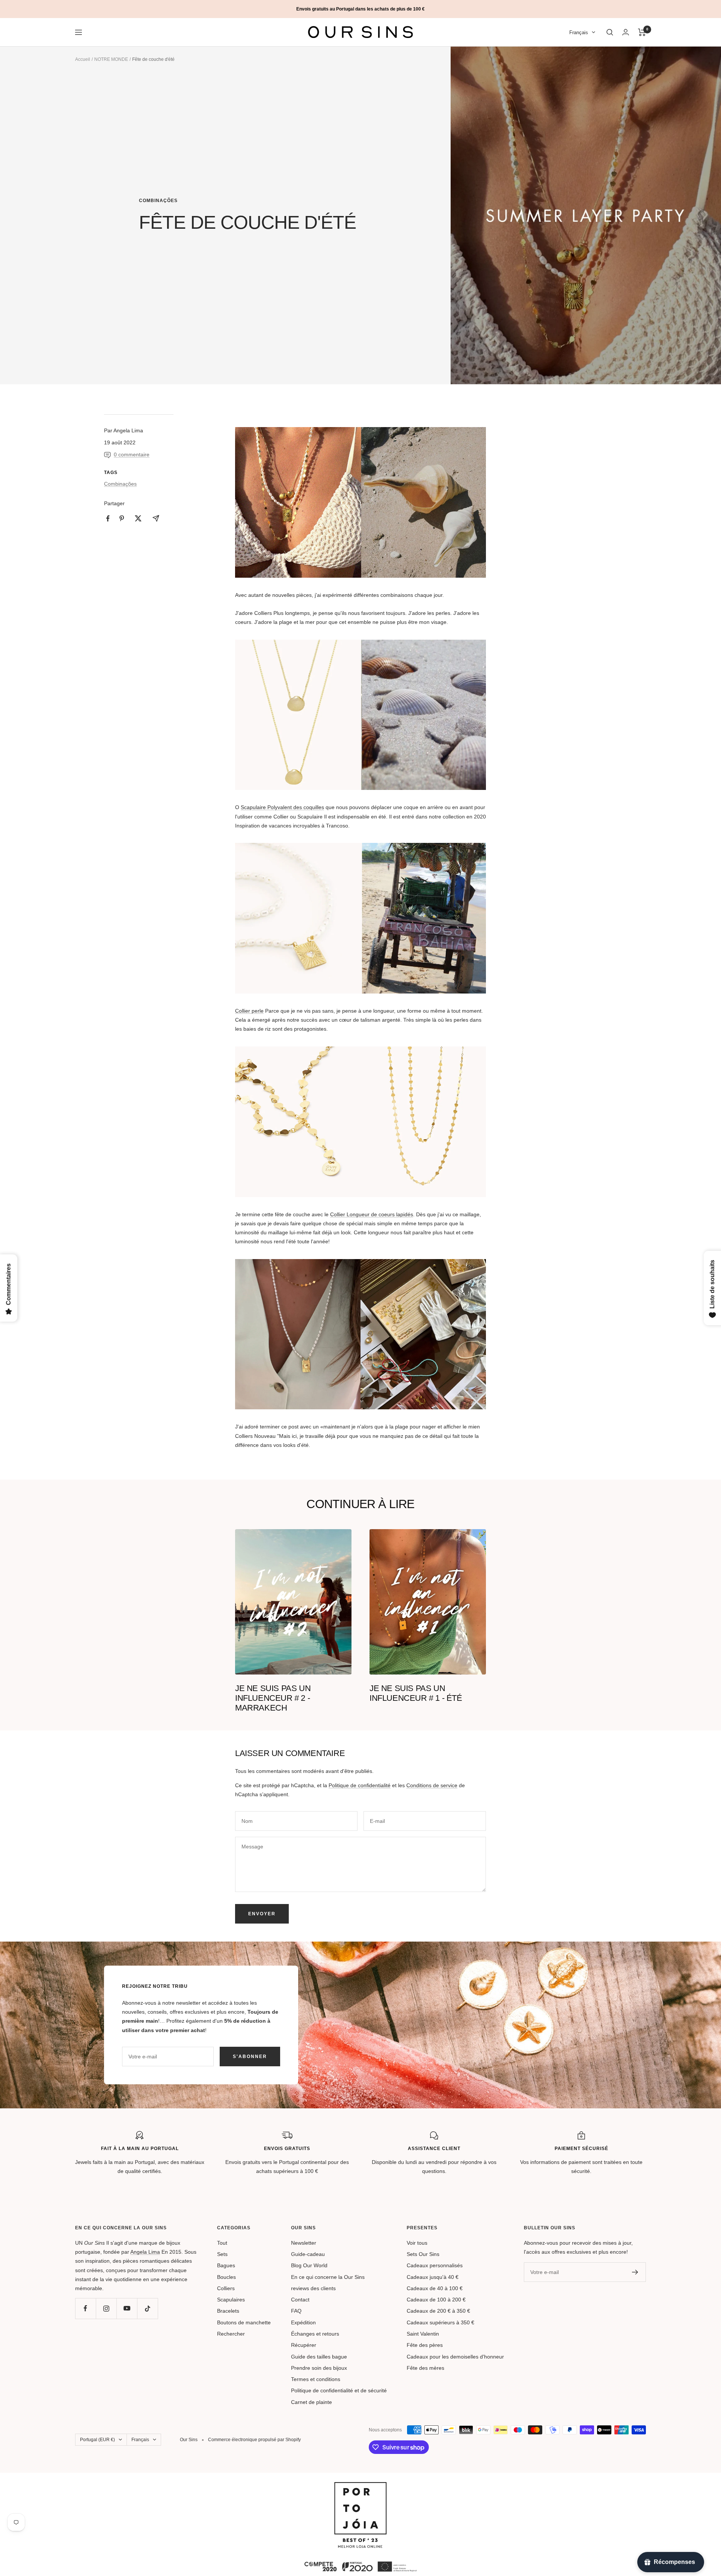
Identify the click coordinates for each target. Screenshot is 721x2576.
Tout (222, 2243)
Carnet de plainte (311, 2402)
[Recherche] (610, 32)
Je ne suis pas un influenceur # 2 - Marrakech (273, 1698)
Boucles (226, 2277)
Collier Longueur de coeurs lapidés (372, 1214)
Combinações (158, 201)
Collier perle (249, 1011)
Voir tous (417, 2243)
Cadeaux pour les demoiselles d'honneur (455, 2357)
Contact (300, 2300)
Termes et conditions (316, 2379)
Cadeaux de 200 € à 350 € (438, 2311)
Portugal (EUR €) (97, 2440)
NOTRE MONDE (111, 59)
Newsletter (304, 2243)
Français (579, 32)
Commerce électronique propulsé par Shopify (254, 2440)
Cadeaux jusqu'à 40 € (433, 2277)
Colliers (226, 2288)
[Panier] (642, 32)
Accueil (83, 59)
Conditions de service (432, 1785)
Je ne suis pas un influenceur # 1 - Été (416, 1693)
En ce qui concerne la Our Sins (328, 2277)
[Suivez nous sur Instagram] (106, 2308)
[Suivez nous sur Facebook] (85, 2308)
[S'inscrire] (635, 2272)
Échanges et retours (315, 2334)
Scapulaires (231, 2300)
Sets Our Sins (423, 2254)
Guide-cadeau (308, 2254)
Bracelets (228, 2311)
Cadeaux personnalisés (435, 2265)
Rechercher (231, 2334)
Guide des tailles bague (319, 2357)
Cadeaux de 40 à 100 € (435, 2288)
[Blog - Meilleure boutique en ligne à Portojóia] (360, 2487)
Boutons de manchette (244, 2322)
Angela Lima (145, 2252)
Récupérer (304, 2345)
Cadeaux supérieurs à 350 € (440, 2322)
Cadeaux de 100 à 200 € (436, 2300)
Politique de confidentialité (360, 1785)
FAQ (296, 2311)
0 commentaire (132, 454)
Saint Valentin (423, 2334)
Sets (222, 2254)
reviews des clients (313, 2288)
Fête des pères (425, 2345)
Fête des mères (425, 2368)
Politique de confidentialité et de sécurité (339, 2390)
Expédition (303, 2322)
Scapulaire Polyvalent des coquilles (282, 807)
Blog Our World (309, 2265)
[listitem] (108, 519)
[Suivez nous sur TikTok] (147, 2308)
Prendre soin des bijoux (319, 2368)
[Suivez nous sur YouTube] (127, 2308)
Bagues (226, 2265)
